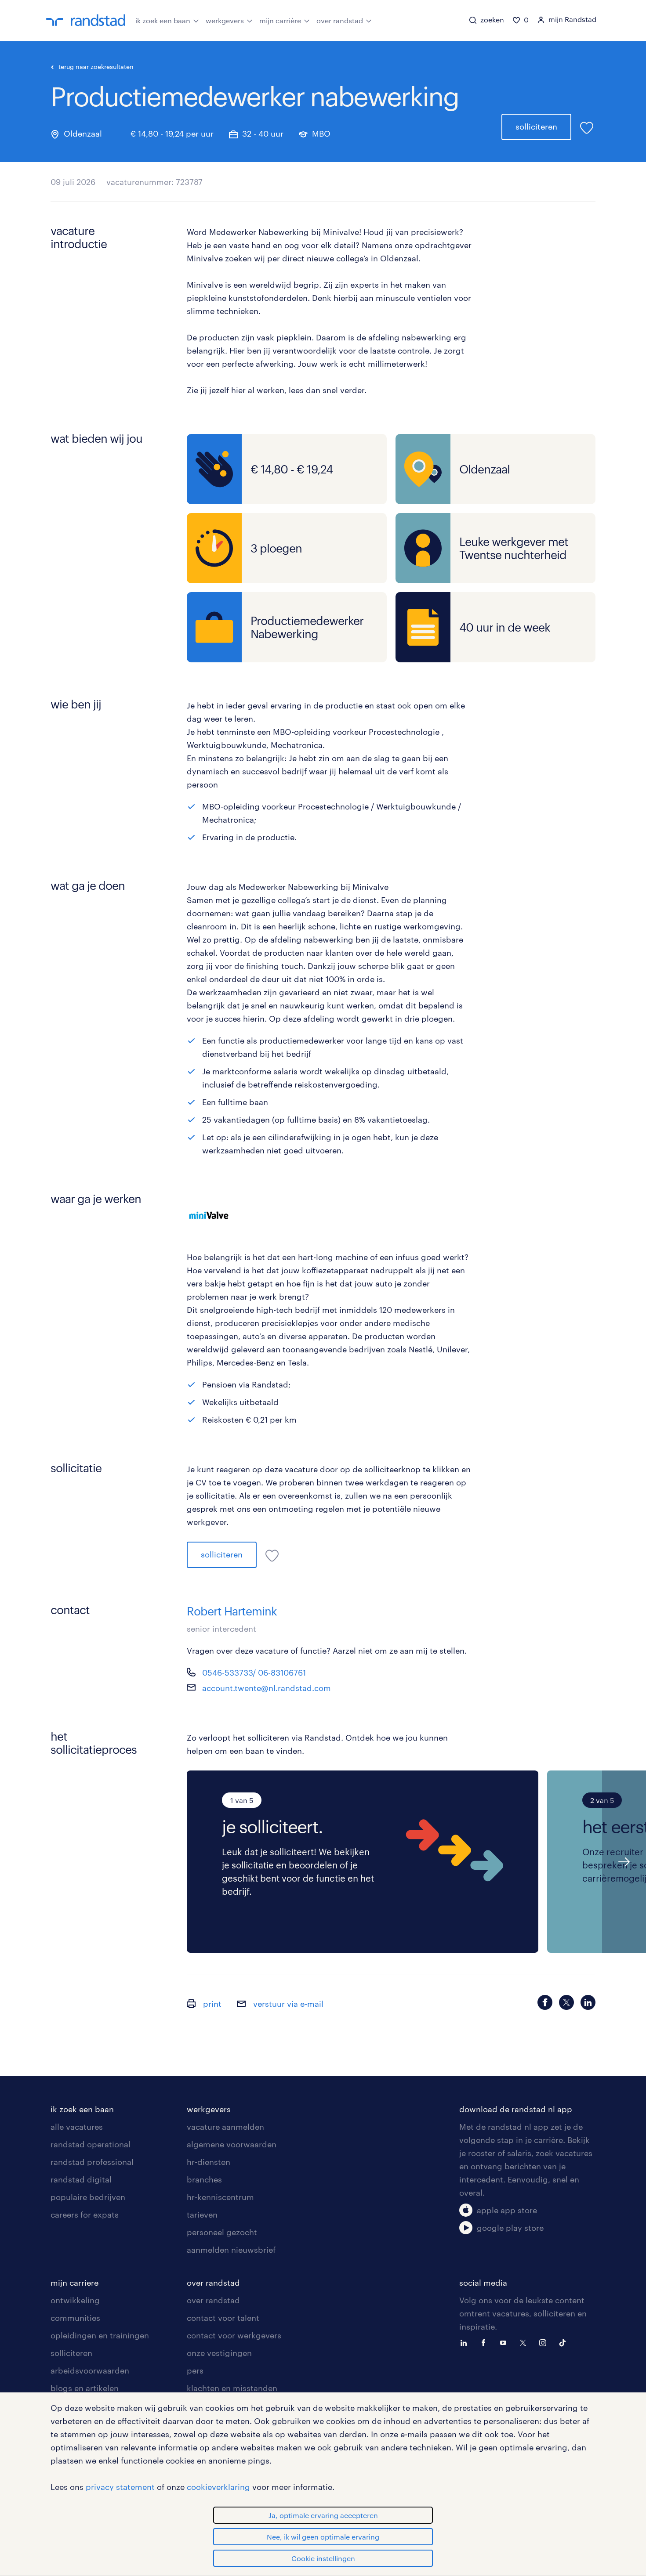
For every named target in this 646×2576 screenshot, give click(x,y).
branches (204, 2179)
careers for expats (85, 2215)
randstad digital (81, 2179)
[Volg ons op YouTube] (505, 2342)
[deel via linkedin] (588, 2002)
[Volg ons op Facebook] (486, 2342)
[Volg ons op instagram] (545, 2342)
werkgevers (225, 20)
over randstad (340, 20)
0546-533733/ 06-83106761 (254, 1673)
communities (75, 2318)
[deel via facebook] (545, 2002)
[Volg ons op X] (525, 2342)
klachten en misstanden (232, 2388)
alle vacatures (77, 2127)
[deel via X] (566, 2002)
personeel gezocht (222, 2232)
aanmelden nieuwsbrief (231, 2250)
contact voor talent (223, 2318)
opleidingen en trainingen (100, 2335)
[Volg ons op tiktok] (565, 2342)
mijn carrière (280, 20)
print (211, 2004)
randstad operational (91, 2144)
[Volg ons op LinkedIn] (466, 2342)
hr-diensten (209, 2162)
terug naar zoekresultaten (96, 67)
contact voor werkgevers (234, 2335)
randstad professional (92, 2162)
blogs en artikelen (85, 2388)
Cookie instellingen (323, 2558)
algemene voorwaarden (232, 2144)
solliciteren (536, 126)
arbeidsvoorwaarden (90, 2370)
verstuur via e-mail (287, 2004)
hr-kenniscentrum (220, 2197)
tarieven (202, 2215)
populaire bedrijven (88, 2197)
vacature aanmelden (225, 2127)
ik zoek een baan (163, 20)
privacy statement (120, 2487)
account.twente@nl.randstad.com (267, 1688)
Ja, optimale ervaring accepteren (323, 2515)
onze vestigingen (219, 2353)
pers (195, 2370)
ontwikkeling (75, 2300)
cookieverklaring (218, 2487)
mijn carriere (74, 2283)
